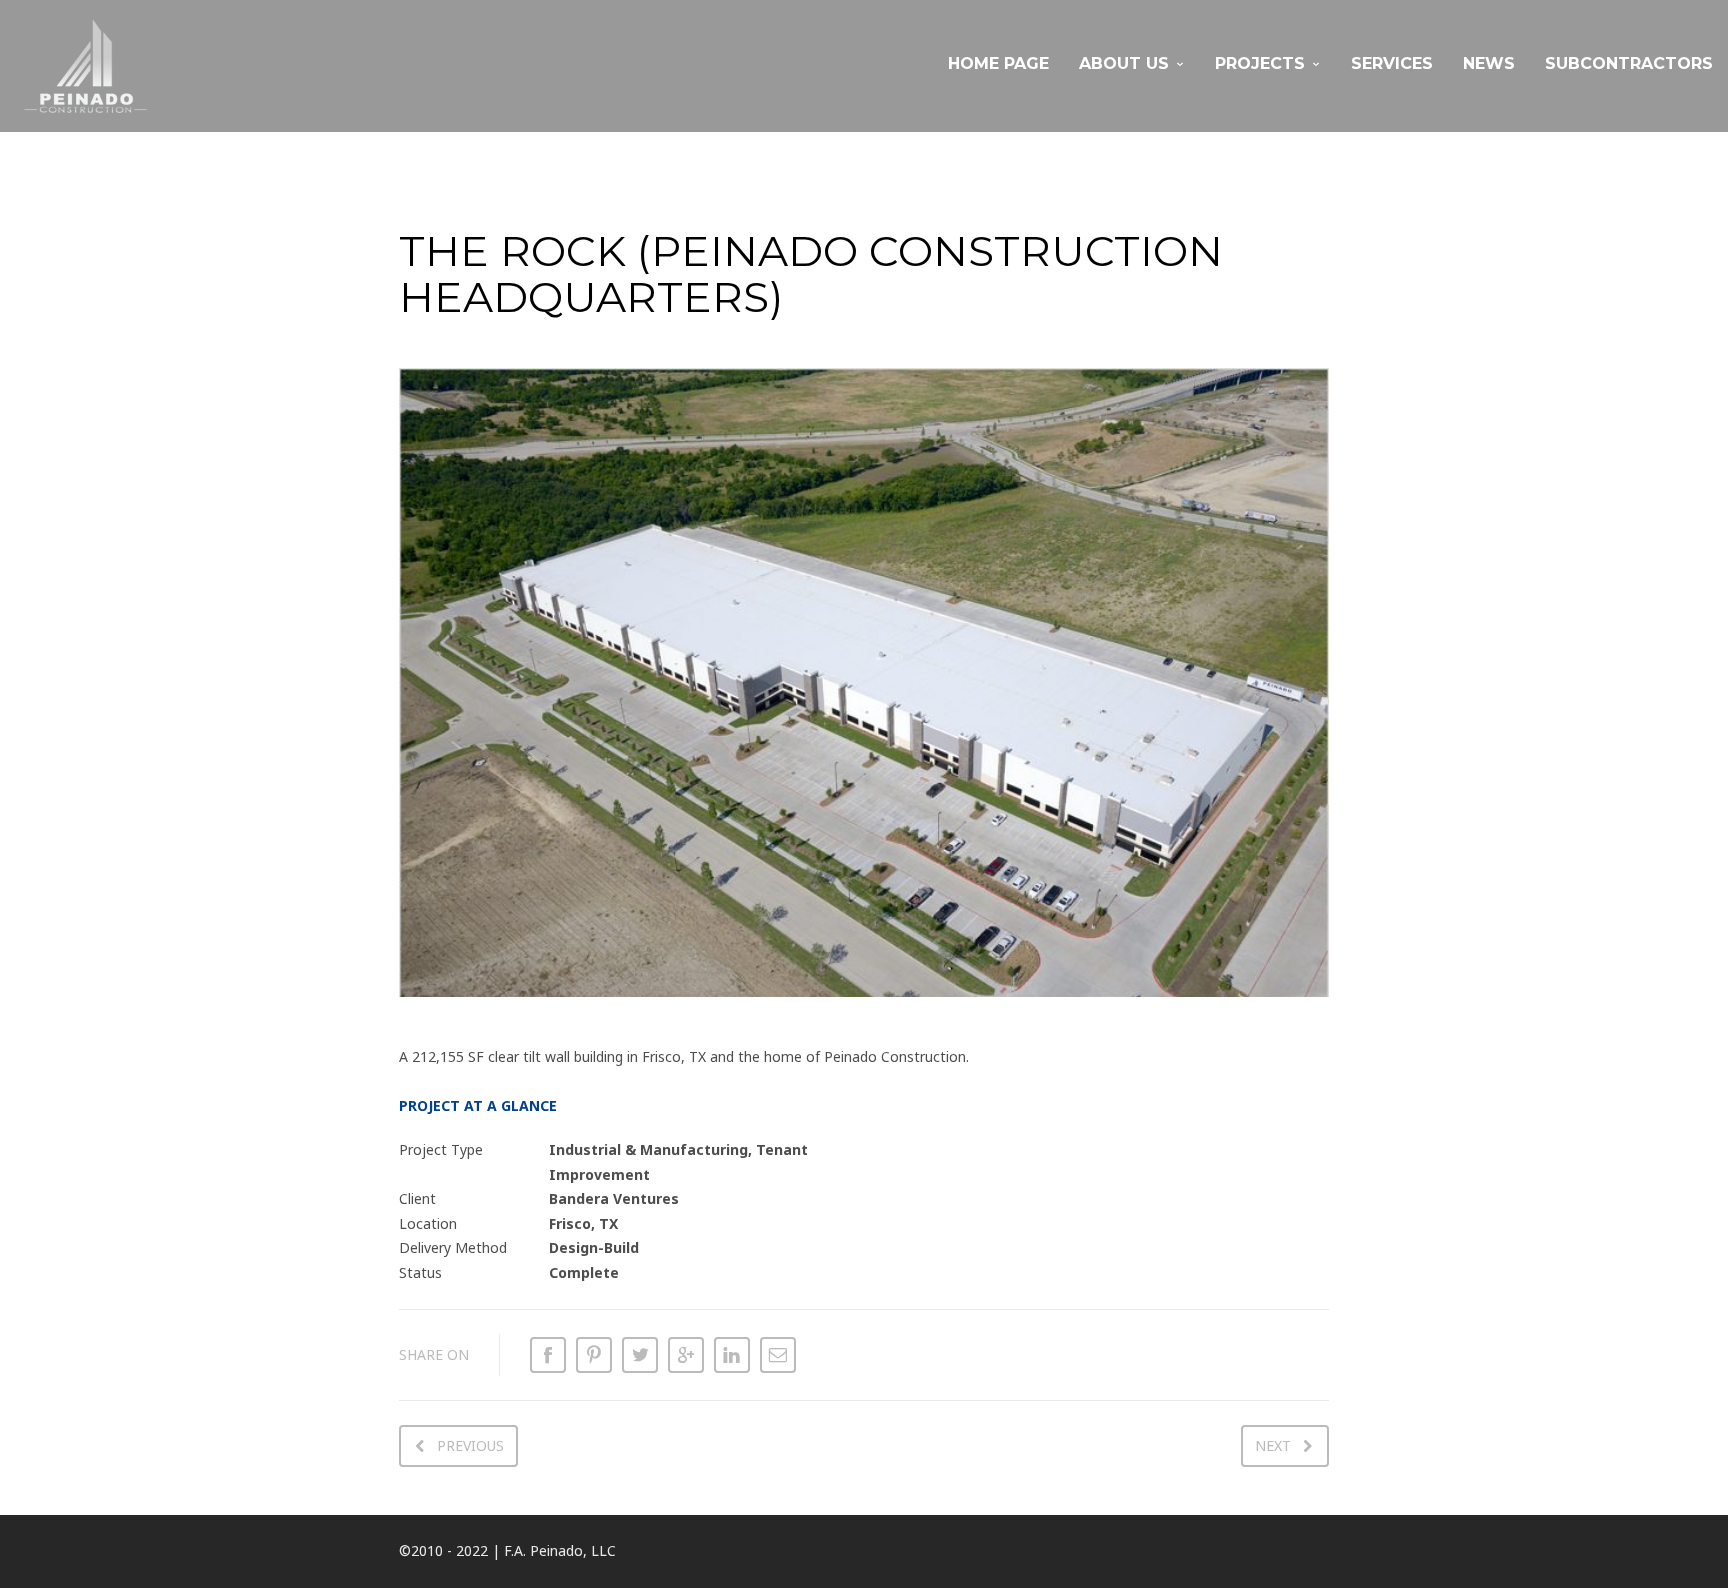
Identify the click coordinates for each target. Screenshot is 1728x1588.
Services (1392, 63)
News (1489, 63)
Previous (470, 1445)
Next (1273, 1445)
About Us (1124, 63)
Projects (1260, 63)
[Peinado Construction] (85, 66)
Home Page (998, 63)
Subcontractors (1629, 63)
